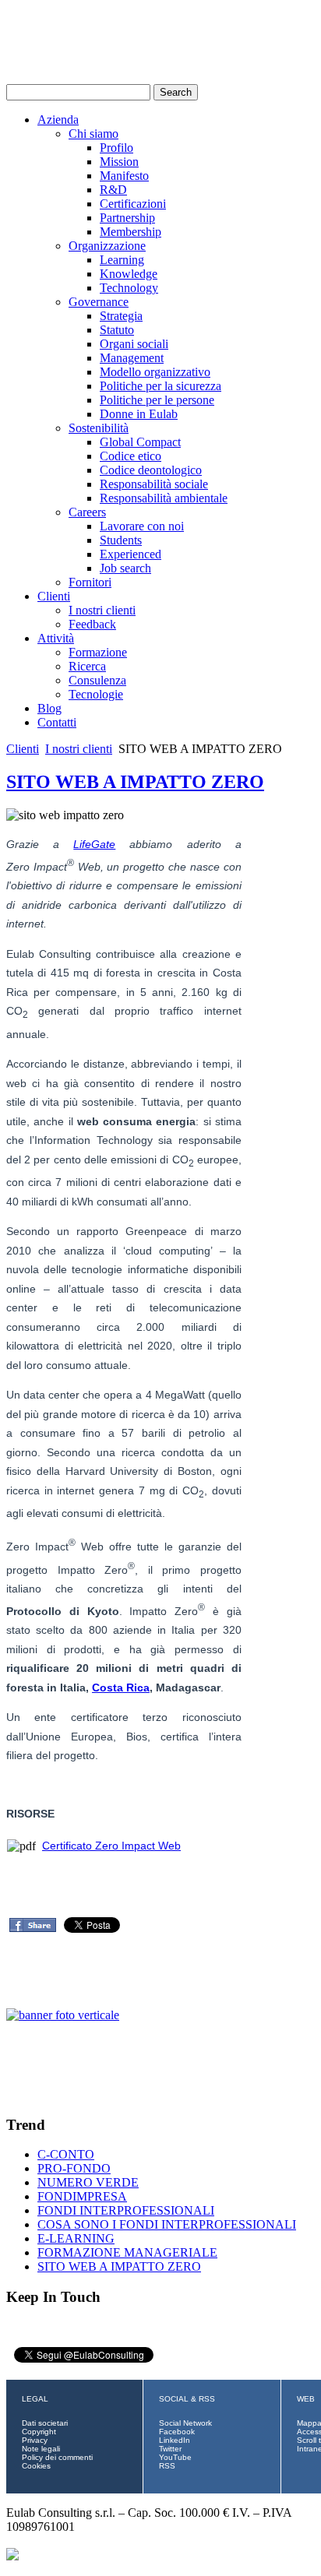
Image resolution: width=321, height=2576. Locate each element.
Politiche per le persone (157, 400)
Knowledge (129, 274)
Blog (49, 708)
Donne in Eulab (139, 414)
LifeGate (94, 844)
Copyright (39, 2432)
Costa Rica (121, 1687)
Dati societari (45, 2423)
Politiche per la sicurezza (160, 386)
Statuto (117, 330)
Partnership (127, 218)
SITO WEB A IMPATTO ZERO (135, 782)
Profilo (116, 148)
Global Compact (140, 442)
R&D (113, 190)
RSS (167, 2466)
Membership (131, 232)
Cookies (36, 2466)
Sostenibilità (99, 428)
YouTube (175, 2457)
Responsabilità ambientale (164, 498)
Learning (122, 260)
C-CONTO (66, 2154)
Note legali (41, 2449)
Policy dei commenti (57, 2457)
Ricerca (87, 666)
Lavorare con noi (142, 526)
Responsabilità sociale (154, 484)
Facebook (177, 2432)
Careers (87, 512)
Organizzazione (107, 246)
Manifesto (124, 176)
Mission (119, 162)
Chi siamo (93, 134)
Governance (99, 302)
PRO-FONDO (74, 2168)
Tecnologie (96, 694)
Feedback (92, 624)
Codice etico (131, 456)
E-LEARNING (76, 2238)
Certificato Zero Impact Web (111, 1846)
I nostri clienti (102, 610)
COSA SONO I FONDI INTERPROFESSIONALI (167, 2224)
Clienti (54, 596)
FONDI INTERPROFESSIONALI (126, 2210)
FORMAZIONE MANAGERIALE (127, 2252)
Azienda (58, 120)
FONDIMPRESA (82, 2196)
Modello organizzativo (155, 372)
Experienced (131, 554)
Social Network (185, 2423)
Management (132, 358)
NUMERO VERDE (88, 2182)
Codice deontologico (151, 470)
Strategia (121, 316)
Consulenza (97, 680)
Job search (125, 568)
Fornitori (90, 582)
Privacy (35, 2440)
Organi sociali (134, 344)
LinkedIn (175, 2440)
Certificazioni (133, 204)
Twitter (170, 2449)
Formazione (98, 652)
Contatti (57, 722)
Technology (129, 288)
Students (121, 540)
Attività (56, 638)
